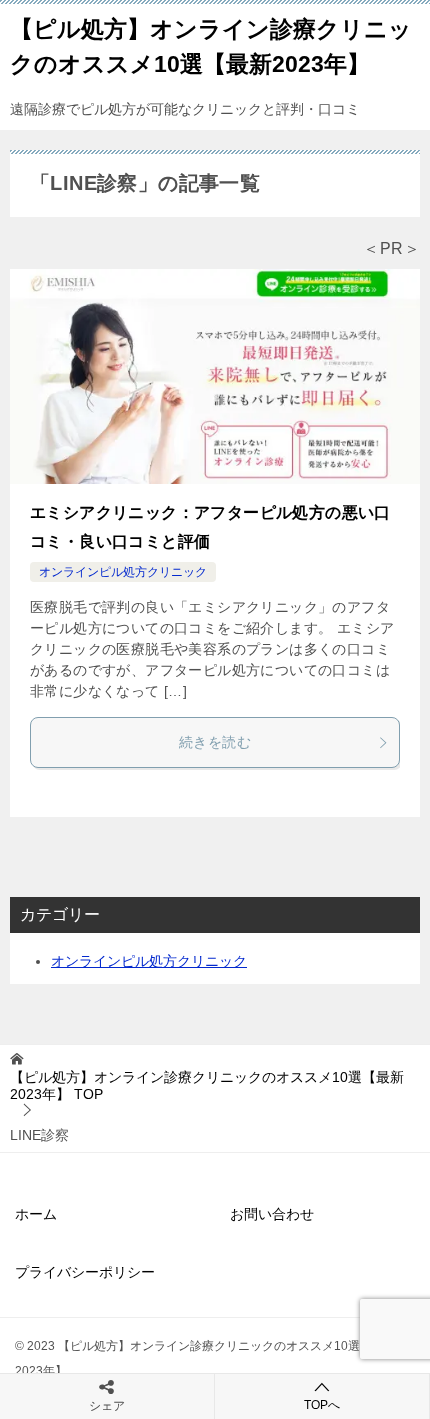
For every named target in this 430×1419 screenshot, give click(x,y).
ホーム (36, 1214)
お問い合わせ (272, 1214)
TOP (207, 1085)
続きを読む (215, 742)
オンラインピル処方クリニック (123, 572)
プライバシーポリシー (85, 1272)
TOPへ (322, 1405)
